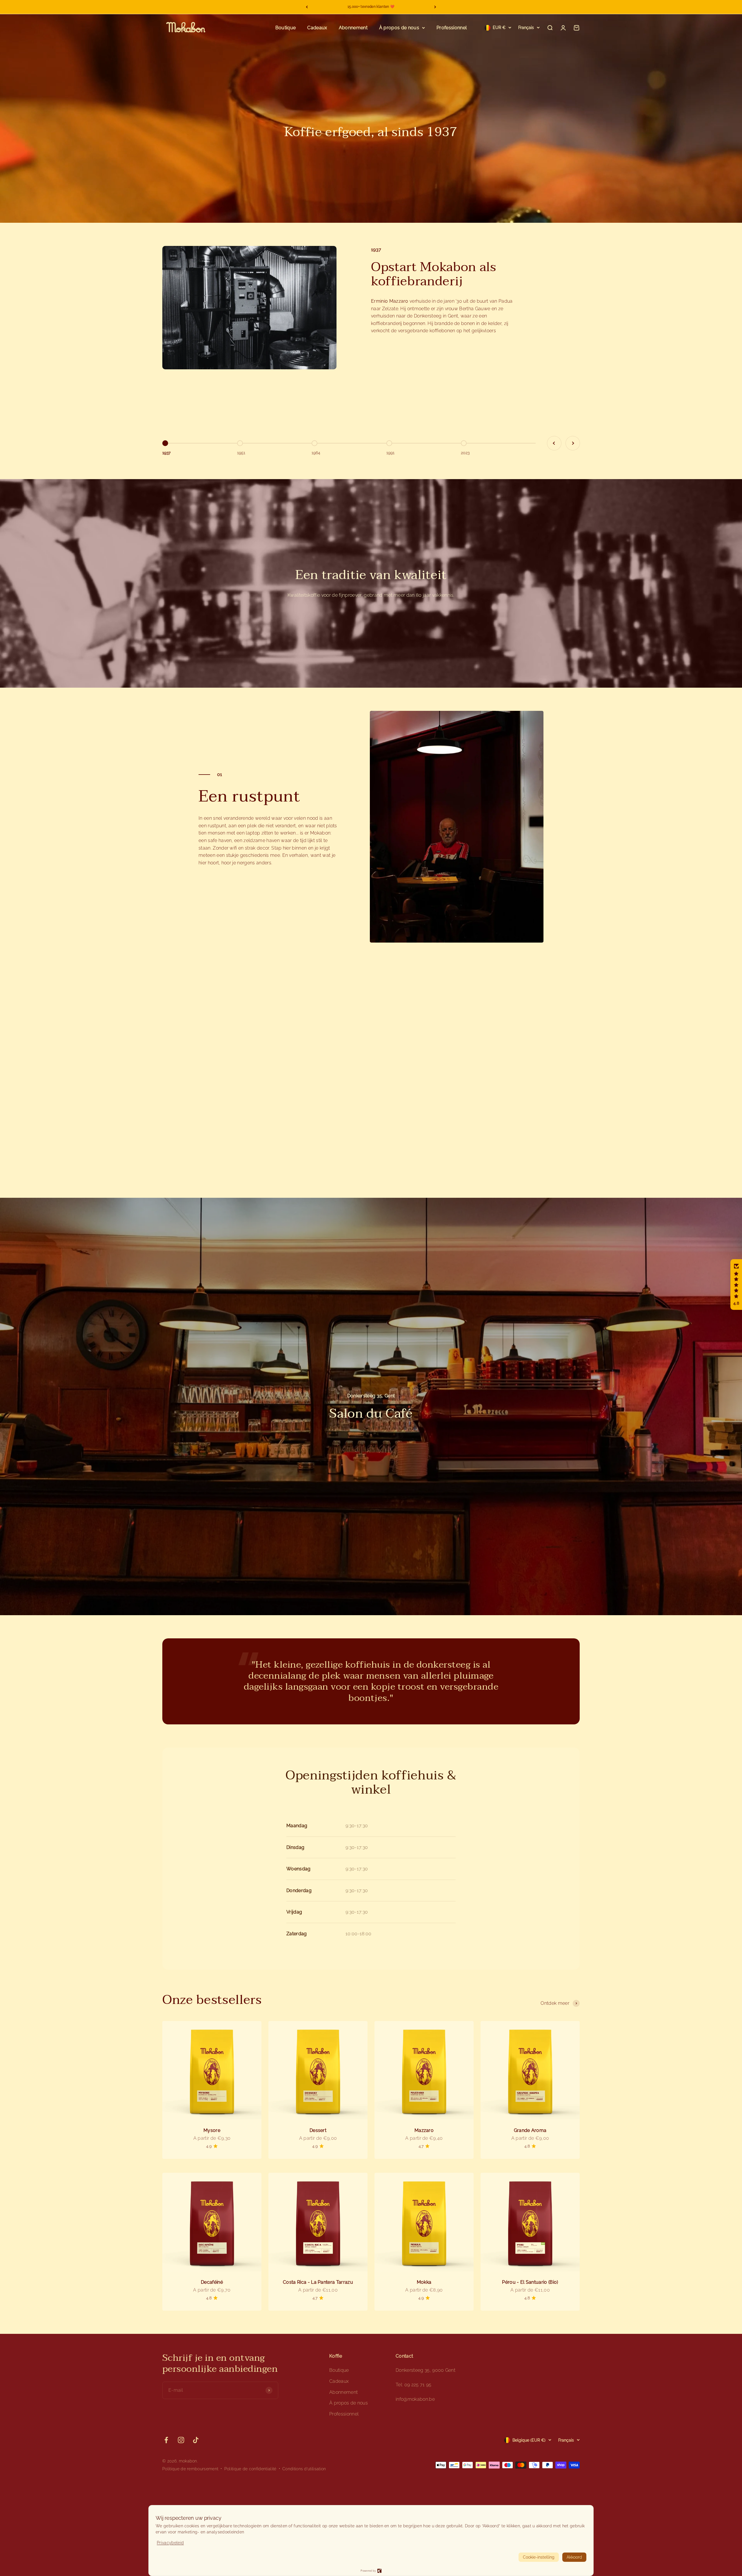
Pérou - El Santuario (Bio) (530, 2282)
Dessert (318, 2130)
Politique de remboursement (190, 2469)
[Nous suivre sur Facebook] (166, 2440)
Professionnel (452, 28)
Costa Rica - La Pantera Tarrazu (318, 2282)
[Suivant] (435, 7)
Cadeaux (317, 28)
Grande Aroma (530, 2130)
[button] (736, 1285)
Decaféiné (212, 2282)
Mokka (424, 2282)
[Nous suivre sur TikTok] (196, 2440)
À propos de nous (399, 28)
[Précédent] (307, 7)
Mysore (212, 2130)
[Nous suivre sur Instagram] (181, 2440)
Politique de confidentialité (250, 2469)
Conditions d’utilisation (304, 2469)
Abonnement (353, 28)
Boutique (286, 28)
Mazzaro (424, 2130)
